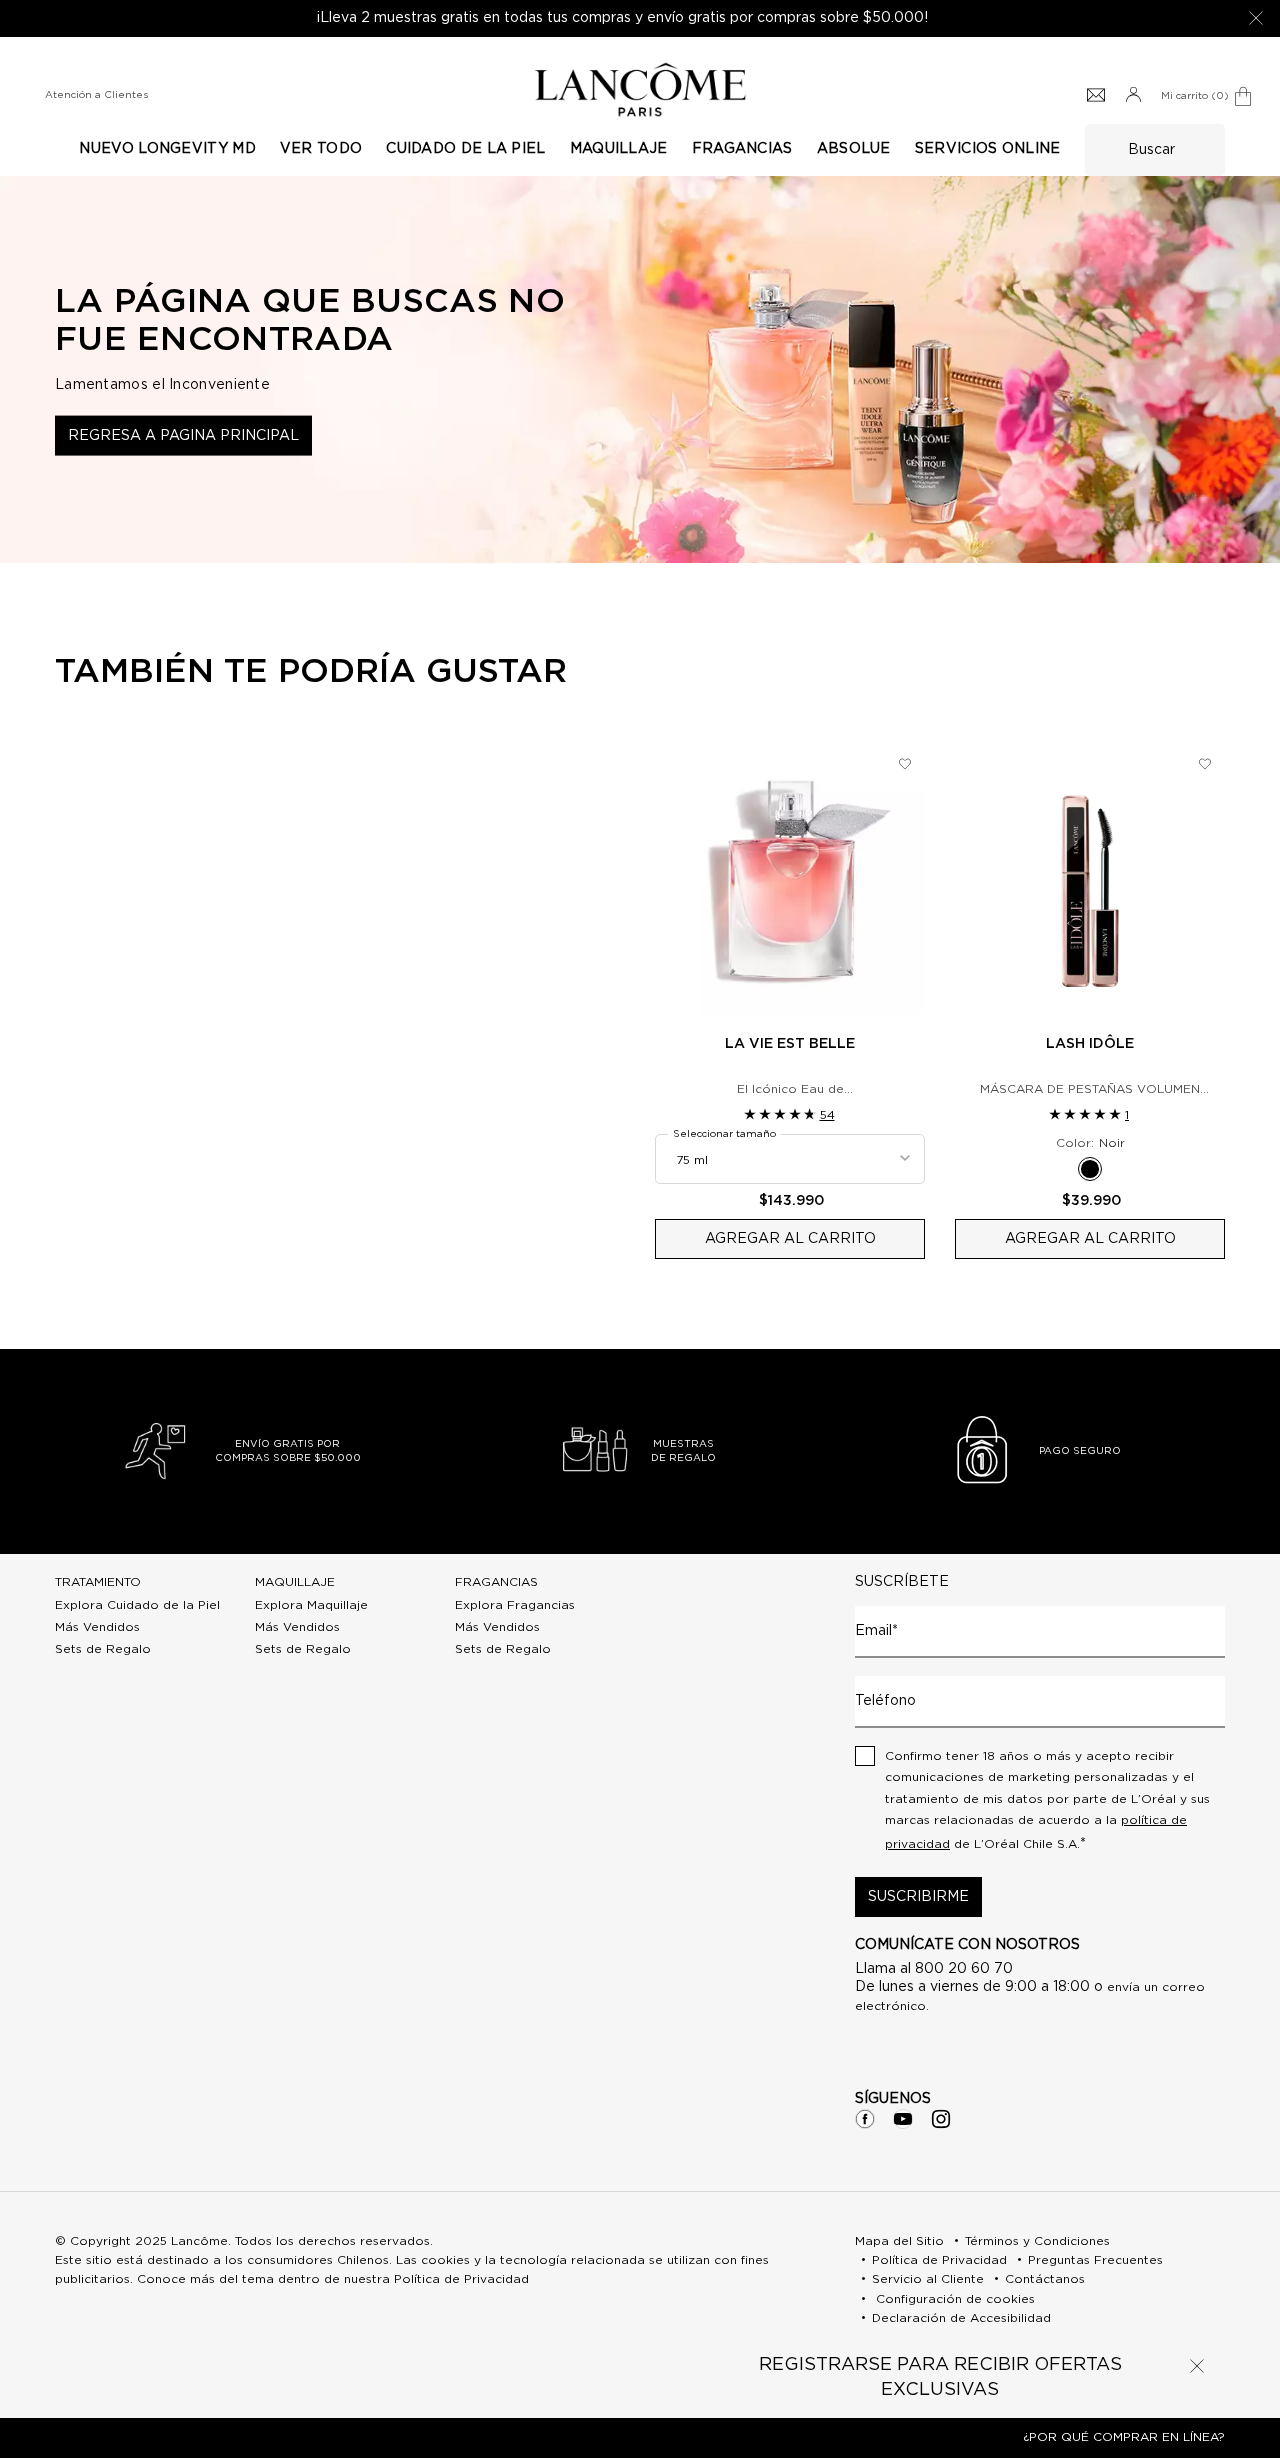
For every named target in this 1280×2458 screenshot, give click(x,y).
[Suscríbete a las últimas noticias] (1096, 96)
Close (1197, 2366)
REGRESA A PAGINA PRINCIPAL (183, 436)
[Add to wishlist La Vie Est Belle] (905, 764)
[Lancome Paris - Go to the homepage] (640, 89)
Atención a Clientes (96, 95)
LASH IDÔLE (1090, 1044)
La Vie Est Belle (790, 1044)
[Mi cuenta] (1133, 96)
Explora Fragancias (515, 1605)
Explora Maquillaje (311, 1605)
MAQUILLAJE (295, 1582)
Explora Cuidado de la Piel (137, 1605)
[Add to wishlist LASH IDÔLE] (1205, 764)
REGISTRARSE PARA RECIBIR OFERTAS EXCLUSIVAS (940, 2377)
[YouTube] (903, 2119)
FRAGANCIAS (496, 1582)
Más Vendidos (97, 1627)
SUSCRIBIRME (918, 1897)
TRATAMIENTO (98, 1582)
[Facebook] (865, 2119)
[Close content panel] (1256, 18)
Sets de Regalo (103, 1649)
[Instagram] (941, 2119)
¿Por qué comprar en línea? (1124, 2437)
